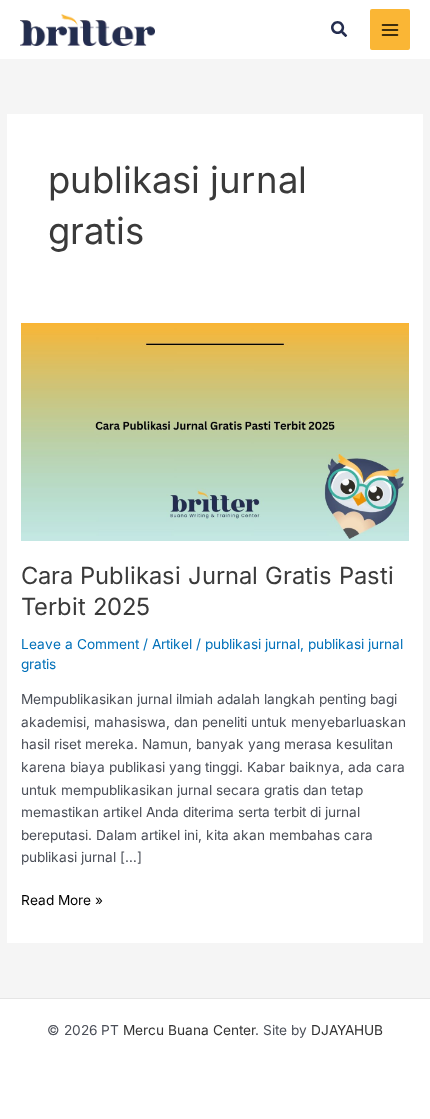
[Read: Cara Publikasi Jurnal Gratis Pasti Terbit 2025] (215, 431)
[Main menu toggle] (390, 29)
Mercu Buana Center (189, 1030)
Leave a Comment (80, 644)
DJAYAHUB (347, 1030)
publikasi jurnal (252, 644)
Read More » (62, 898)
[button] (340, 29)
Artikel (172, 644)
